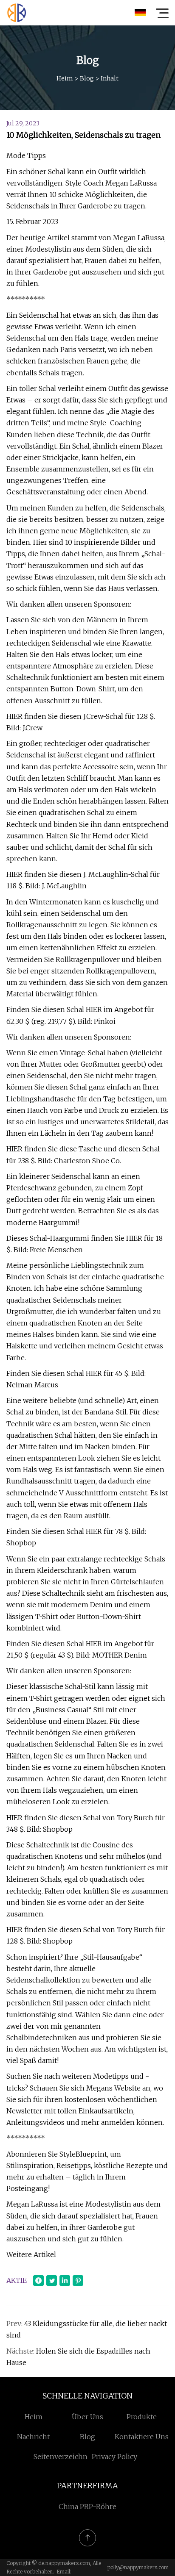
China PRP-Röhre (87, 2507)
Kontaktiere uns (142, 2437)
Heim (65, 78)
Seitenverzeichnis (63, 2457)
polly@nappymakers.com (138, 2567)
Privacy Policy (114, 2457)
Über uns (87, 2417)
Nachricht (33, 2437)
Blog (87, 78)
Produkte (142, 2417)
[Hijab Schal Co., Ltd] (17, 13)
